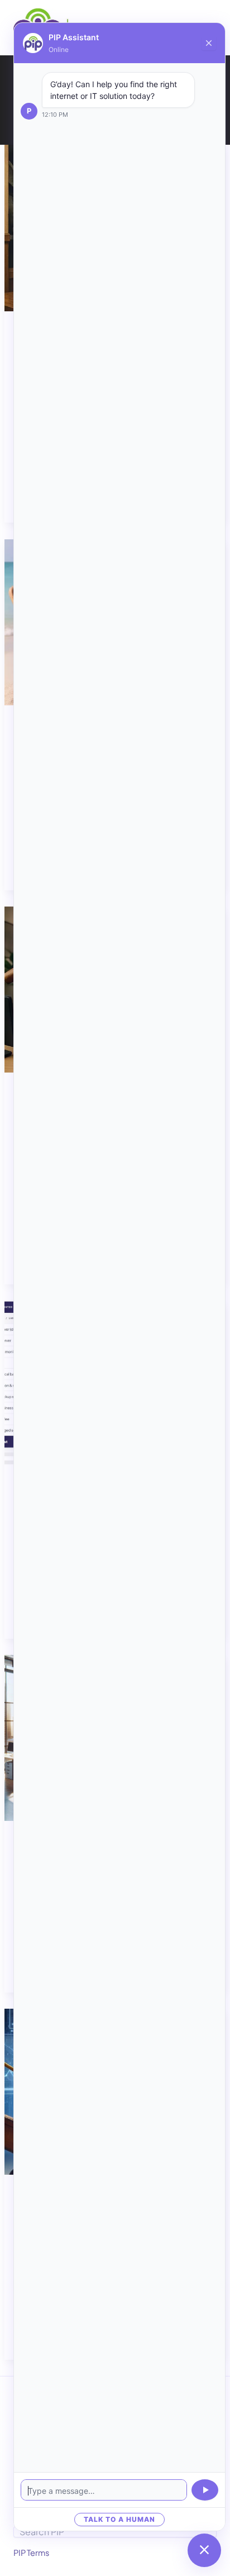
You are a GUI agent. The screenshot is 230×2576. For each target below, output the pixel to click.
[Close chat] (209, 43)
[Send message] (205, 2490)
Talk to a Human (119, 2519)
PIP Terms (31, 2553)
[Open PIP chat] (204, 2550)
